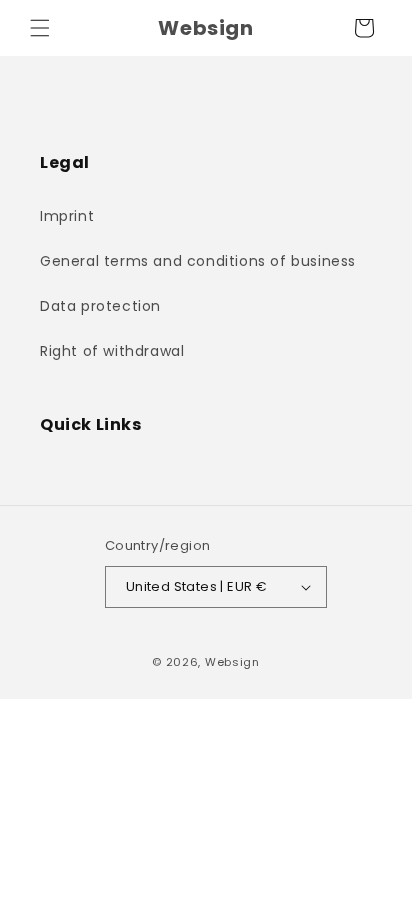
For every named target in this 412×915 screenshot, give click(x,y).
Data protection (100, 306)
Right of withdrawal (112, 351)
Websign (232, 662)
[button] (40, 28)
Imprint (67, 216)
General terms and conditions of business (198, 261)
